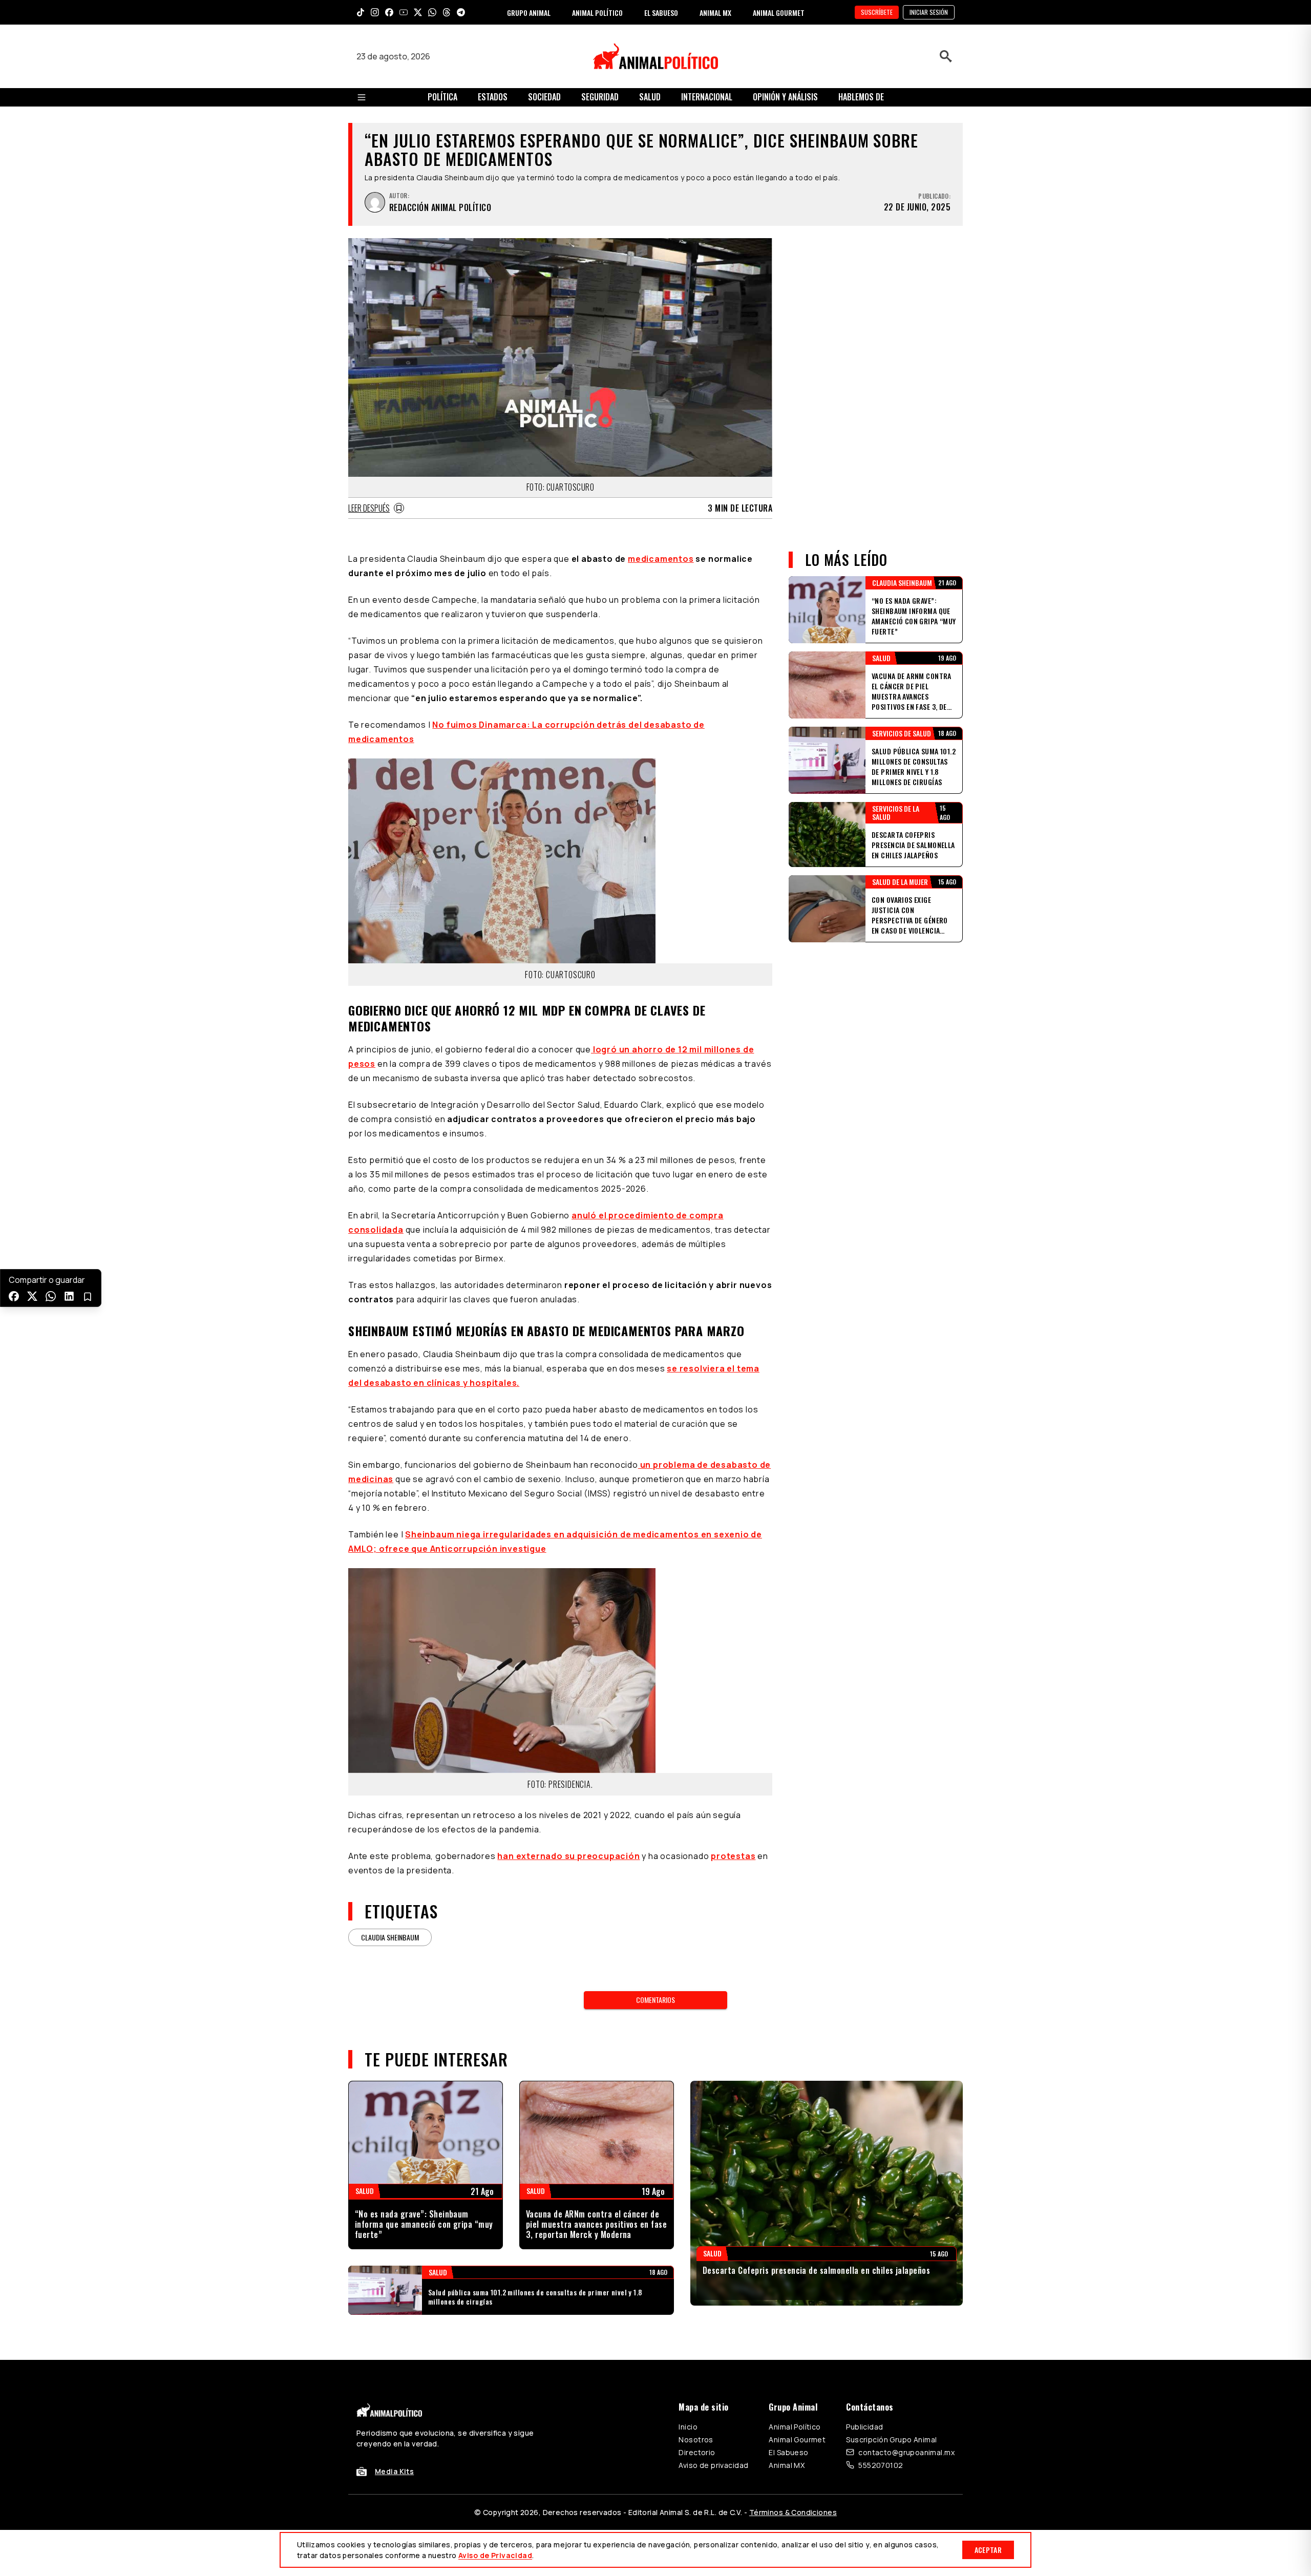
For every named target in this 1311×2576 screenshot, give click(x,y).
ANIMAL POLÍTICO (597, 13)
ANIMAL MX (715, 13)
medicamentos (661, 559)
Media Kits (394, 2471)
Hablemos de (861, 97)
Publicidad (864, 2427)
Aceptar (988, 2550)
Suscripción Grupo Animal (891, 2440)
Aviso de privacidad (713, 2465)
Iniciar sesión (929, 12)
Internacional (707, 97)
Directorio (697, 2452)
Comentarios (655, 2000)
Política (442, 97)
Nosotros (696, 2440)
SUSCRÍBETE (877, 12)
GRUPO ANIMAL (529, 13)
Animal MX (787, 2465)
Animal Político (795, 2427)
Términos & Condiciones (793, 2512)
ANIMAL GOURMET (779, 13)
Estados (493, 97)
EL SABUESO (661, 13)
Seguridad (600, 97)
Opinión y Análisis (785, 97)
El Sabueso (788, 2452)
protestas (733, 1856)
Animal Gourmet (797, 2440)
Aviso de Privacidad (495, 2555)
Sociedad (544, 97)
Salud (650, 97)
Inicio (688, 2427)
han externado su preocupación (568, 1856)
